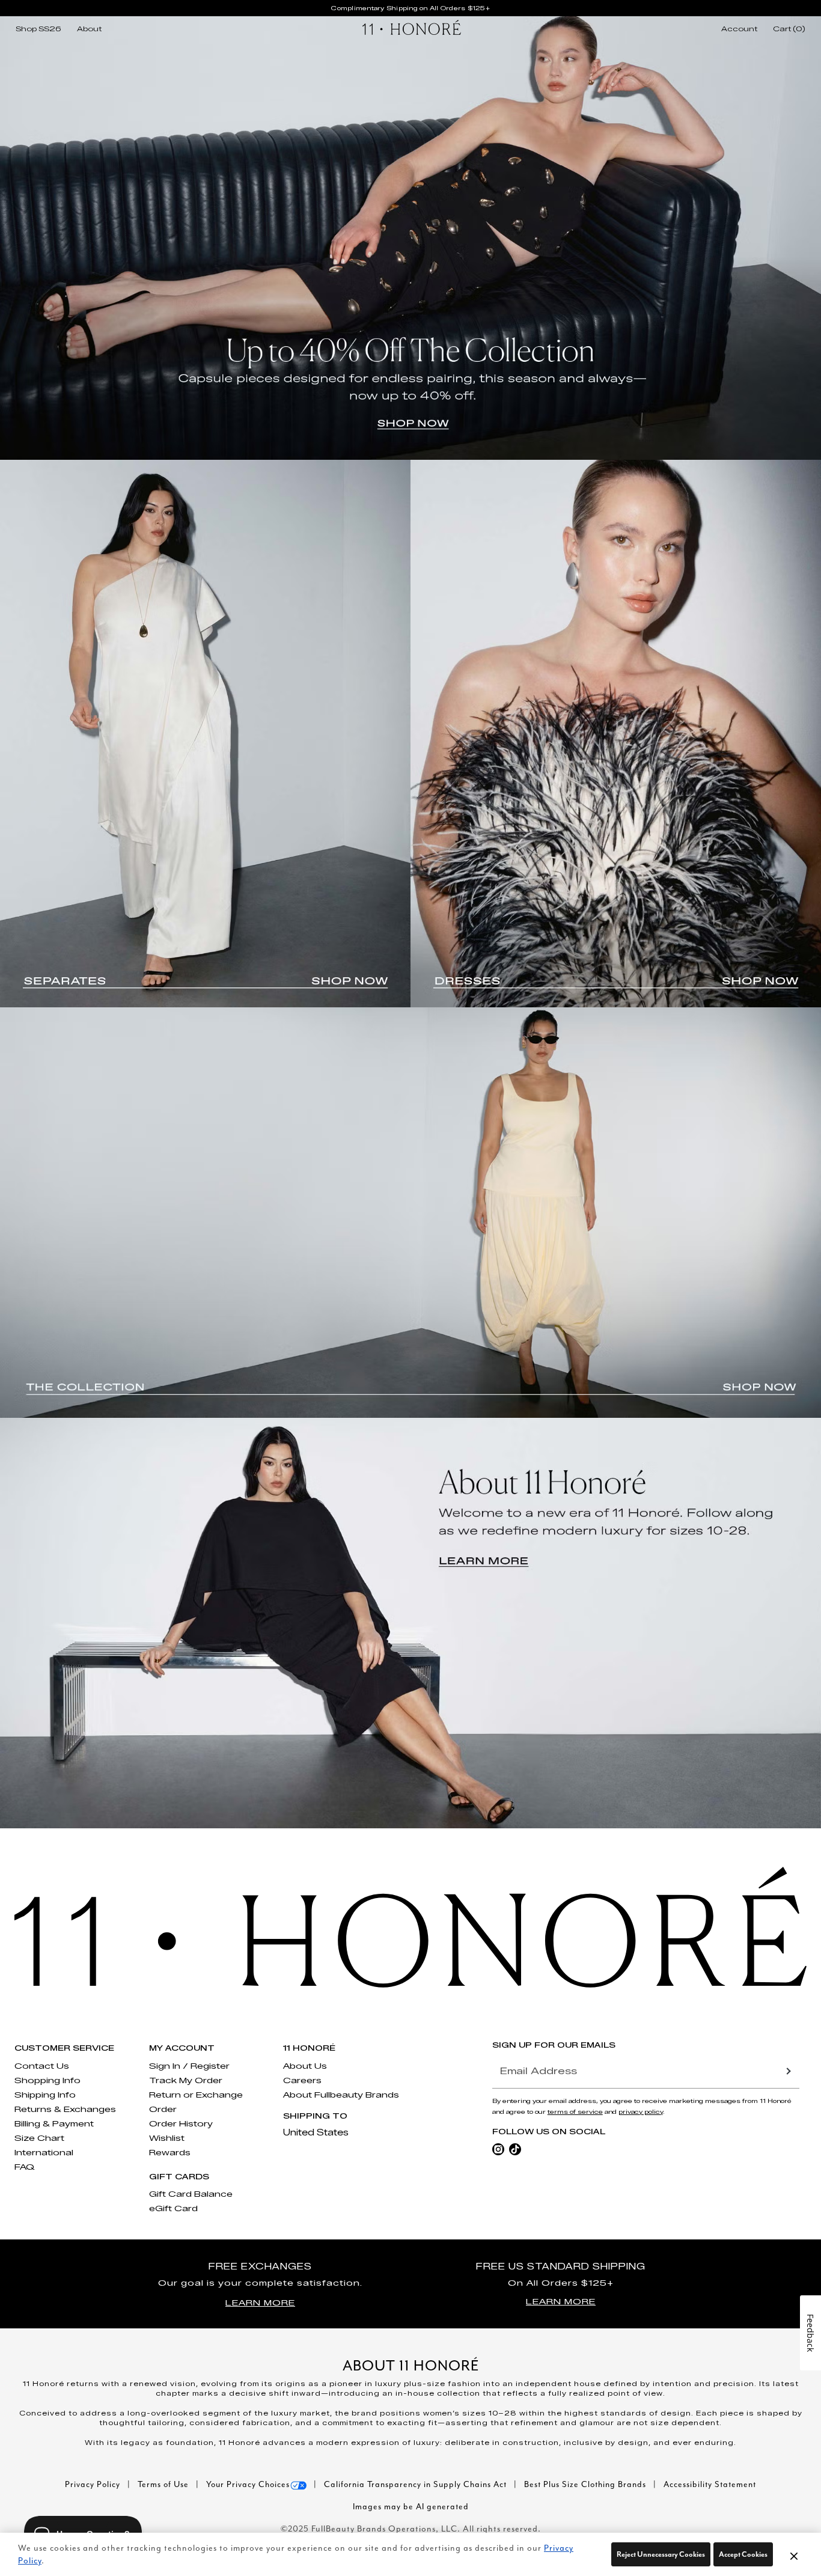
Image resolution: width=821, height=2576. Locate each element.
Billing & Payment (54, 2123)
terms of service (575, 2112)
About (89, 29)
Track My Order (186, 2080)
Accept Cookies (743, 2554)
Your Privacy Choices (248, 2484)
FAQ (25, 2167)
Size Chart (39, 2138)
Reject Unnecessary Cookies (661, 2554)
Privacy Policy (94, 2484)
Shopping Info (47, 2080)
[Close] (794, 2554)
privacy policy (641, 2112)
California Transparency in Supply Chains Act (417, 2484)
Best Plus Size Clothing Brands (586, 2484)
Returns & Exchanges (65, 2109)
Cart (789, 29)
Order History (181, 2123)
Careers (302, 2080)
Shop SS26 (38, 29)
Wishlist (167, 2138)
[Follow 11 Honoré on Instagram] (498, 2148)
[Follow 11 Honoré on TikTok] (515, 2148)
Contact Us (42, 2066)
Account (739, 29)
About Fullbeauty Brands (341, 2095)
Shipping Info (45, 2095)
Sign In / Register (189, 2066)
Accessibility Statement (710, 2484)
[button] (794, 2556)
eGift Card (173, 2208)
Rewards (170, 2152)
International (44, 2152)
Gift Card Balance (191, 2194)
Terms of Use (164, 2484)
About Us (305, 2066)
